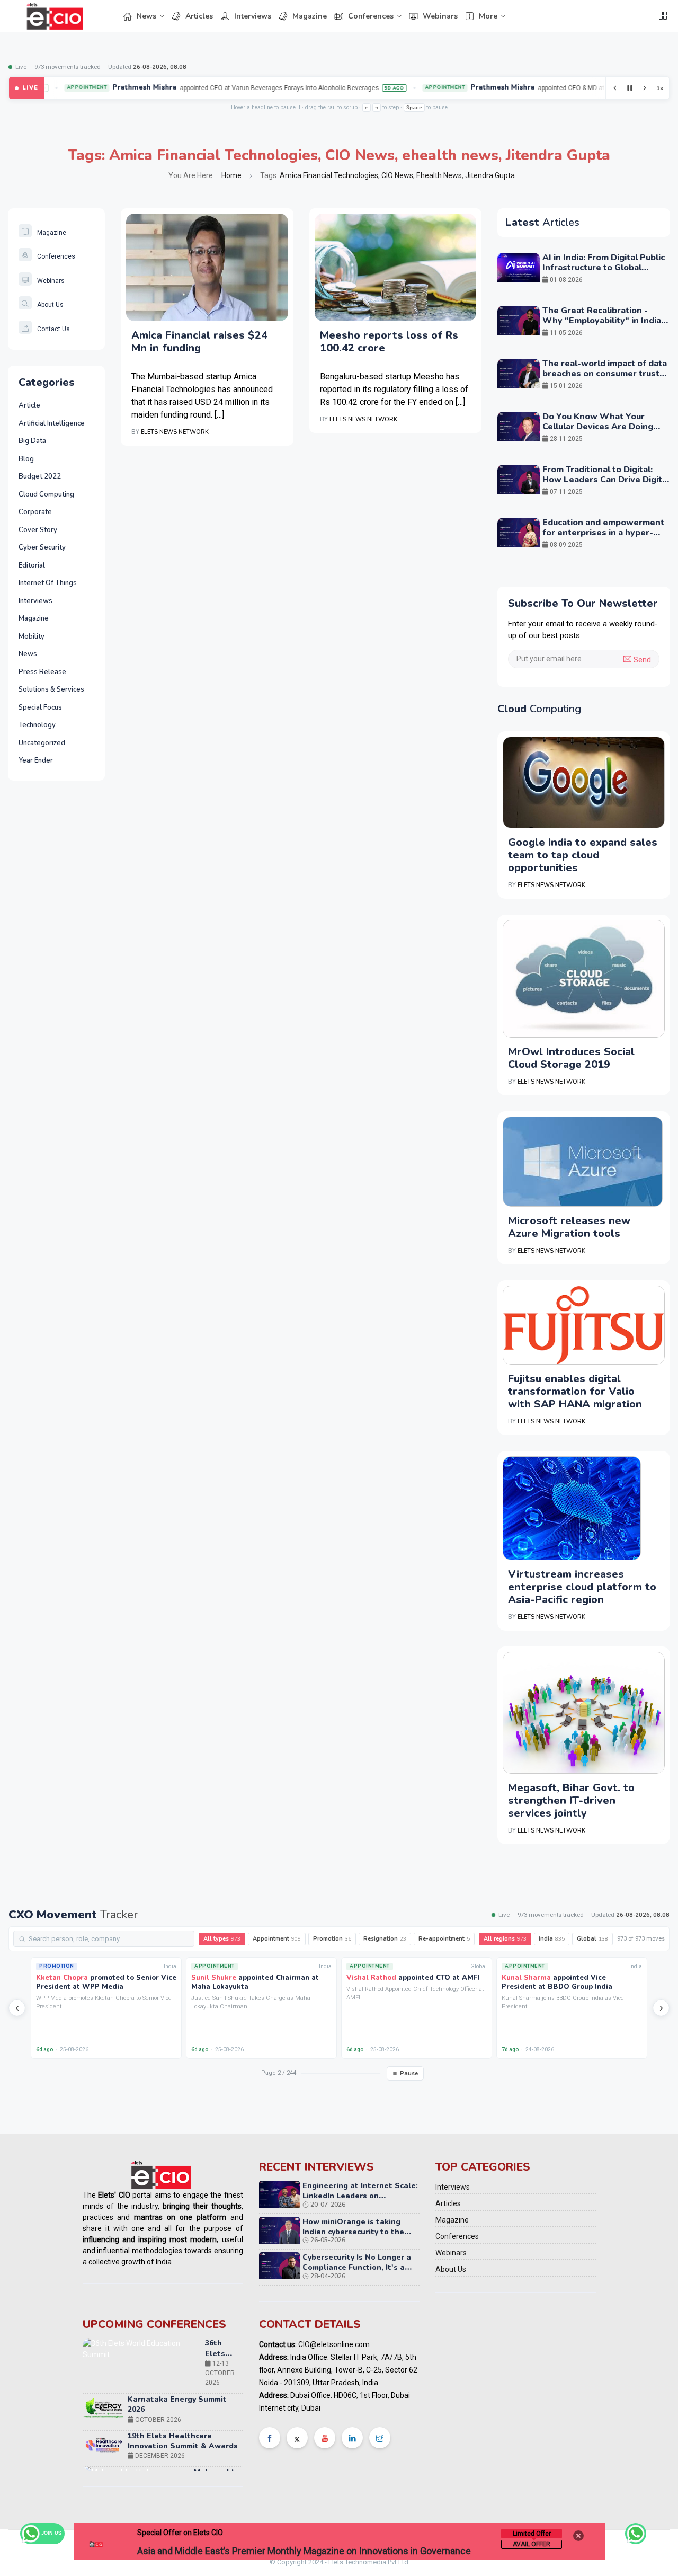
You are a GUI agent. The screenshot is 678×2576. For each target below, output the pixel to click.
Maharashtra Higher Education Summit (218, 2432)
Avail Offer (532, 2544)
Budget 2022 (40, 476)
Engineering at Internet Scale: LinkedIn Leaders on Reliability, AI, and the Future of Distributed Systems (360, 2201)
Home (231, 175)
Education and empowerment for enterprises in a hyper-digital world (603, 533)
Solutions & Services (51, 689)
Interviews (253, 16)
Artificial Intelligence (52, 423)
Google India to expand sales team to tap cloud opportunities (583, 855)
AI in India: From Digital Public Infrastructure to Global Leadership (604, 268)
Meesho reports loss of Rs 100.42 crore (389, 342)
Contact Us (53, 329)
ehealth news (450, 155)
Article (29, 405)
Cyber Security (42, 547)
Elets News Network (175, 432)
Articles (199, 16)
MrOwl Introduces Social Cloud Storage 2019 (571, 1058)
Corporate (35, 512)
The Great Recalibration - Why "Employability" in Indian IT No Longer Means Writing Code (604, 326)
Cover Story (38, 530)
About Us (50, 305)
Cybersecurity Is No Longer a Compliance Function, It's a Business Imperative (357, 2267)
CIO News (360, 155)
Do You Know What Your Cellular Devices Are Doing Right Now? (598, 427)
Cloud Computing (46, 494)
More (488, 16)
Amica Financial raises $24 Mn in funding (199, 342)
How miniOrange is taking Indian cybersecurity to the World (353, 2232)
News (146, 16)
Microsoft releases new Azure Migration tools (569, 1227)
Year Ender (36, 760)
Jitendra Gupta (558, 155)
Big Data (32, 441)
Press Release (42, 672)
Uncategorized (42, 743)
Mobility (32, 636)
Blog (26, 459)
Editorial (32, 565)
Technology (37, 725)
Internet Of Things (48, 583)
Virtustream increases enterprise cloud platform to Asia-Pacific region (582, 1587)
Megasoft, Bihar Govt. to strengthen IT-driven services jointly (571, 1800)
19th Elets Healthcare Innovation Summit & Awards (183, 2385)
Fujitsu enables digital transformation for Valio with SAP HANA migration (575, 1391)
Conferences (371, 16)
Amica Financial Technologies (213, 155)
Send (641, 660)
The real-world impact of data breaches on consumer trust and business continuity (605, 374)
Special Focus (40, 707)
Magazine (310, 16)
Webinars (440, 16)
